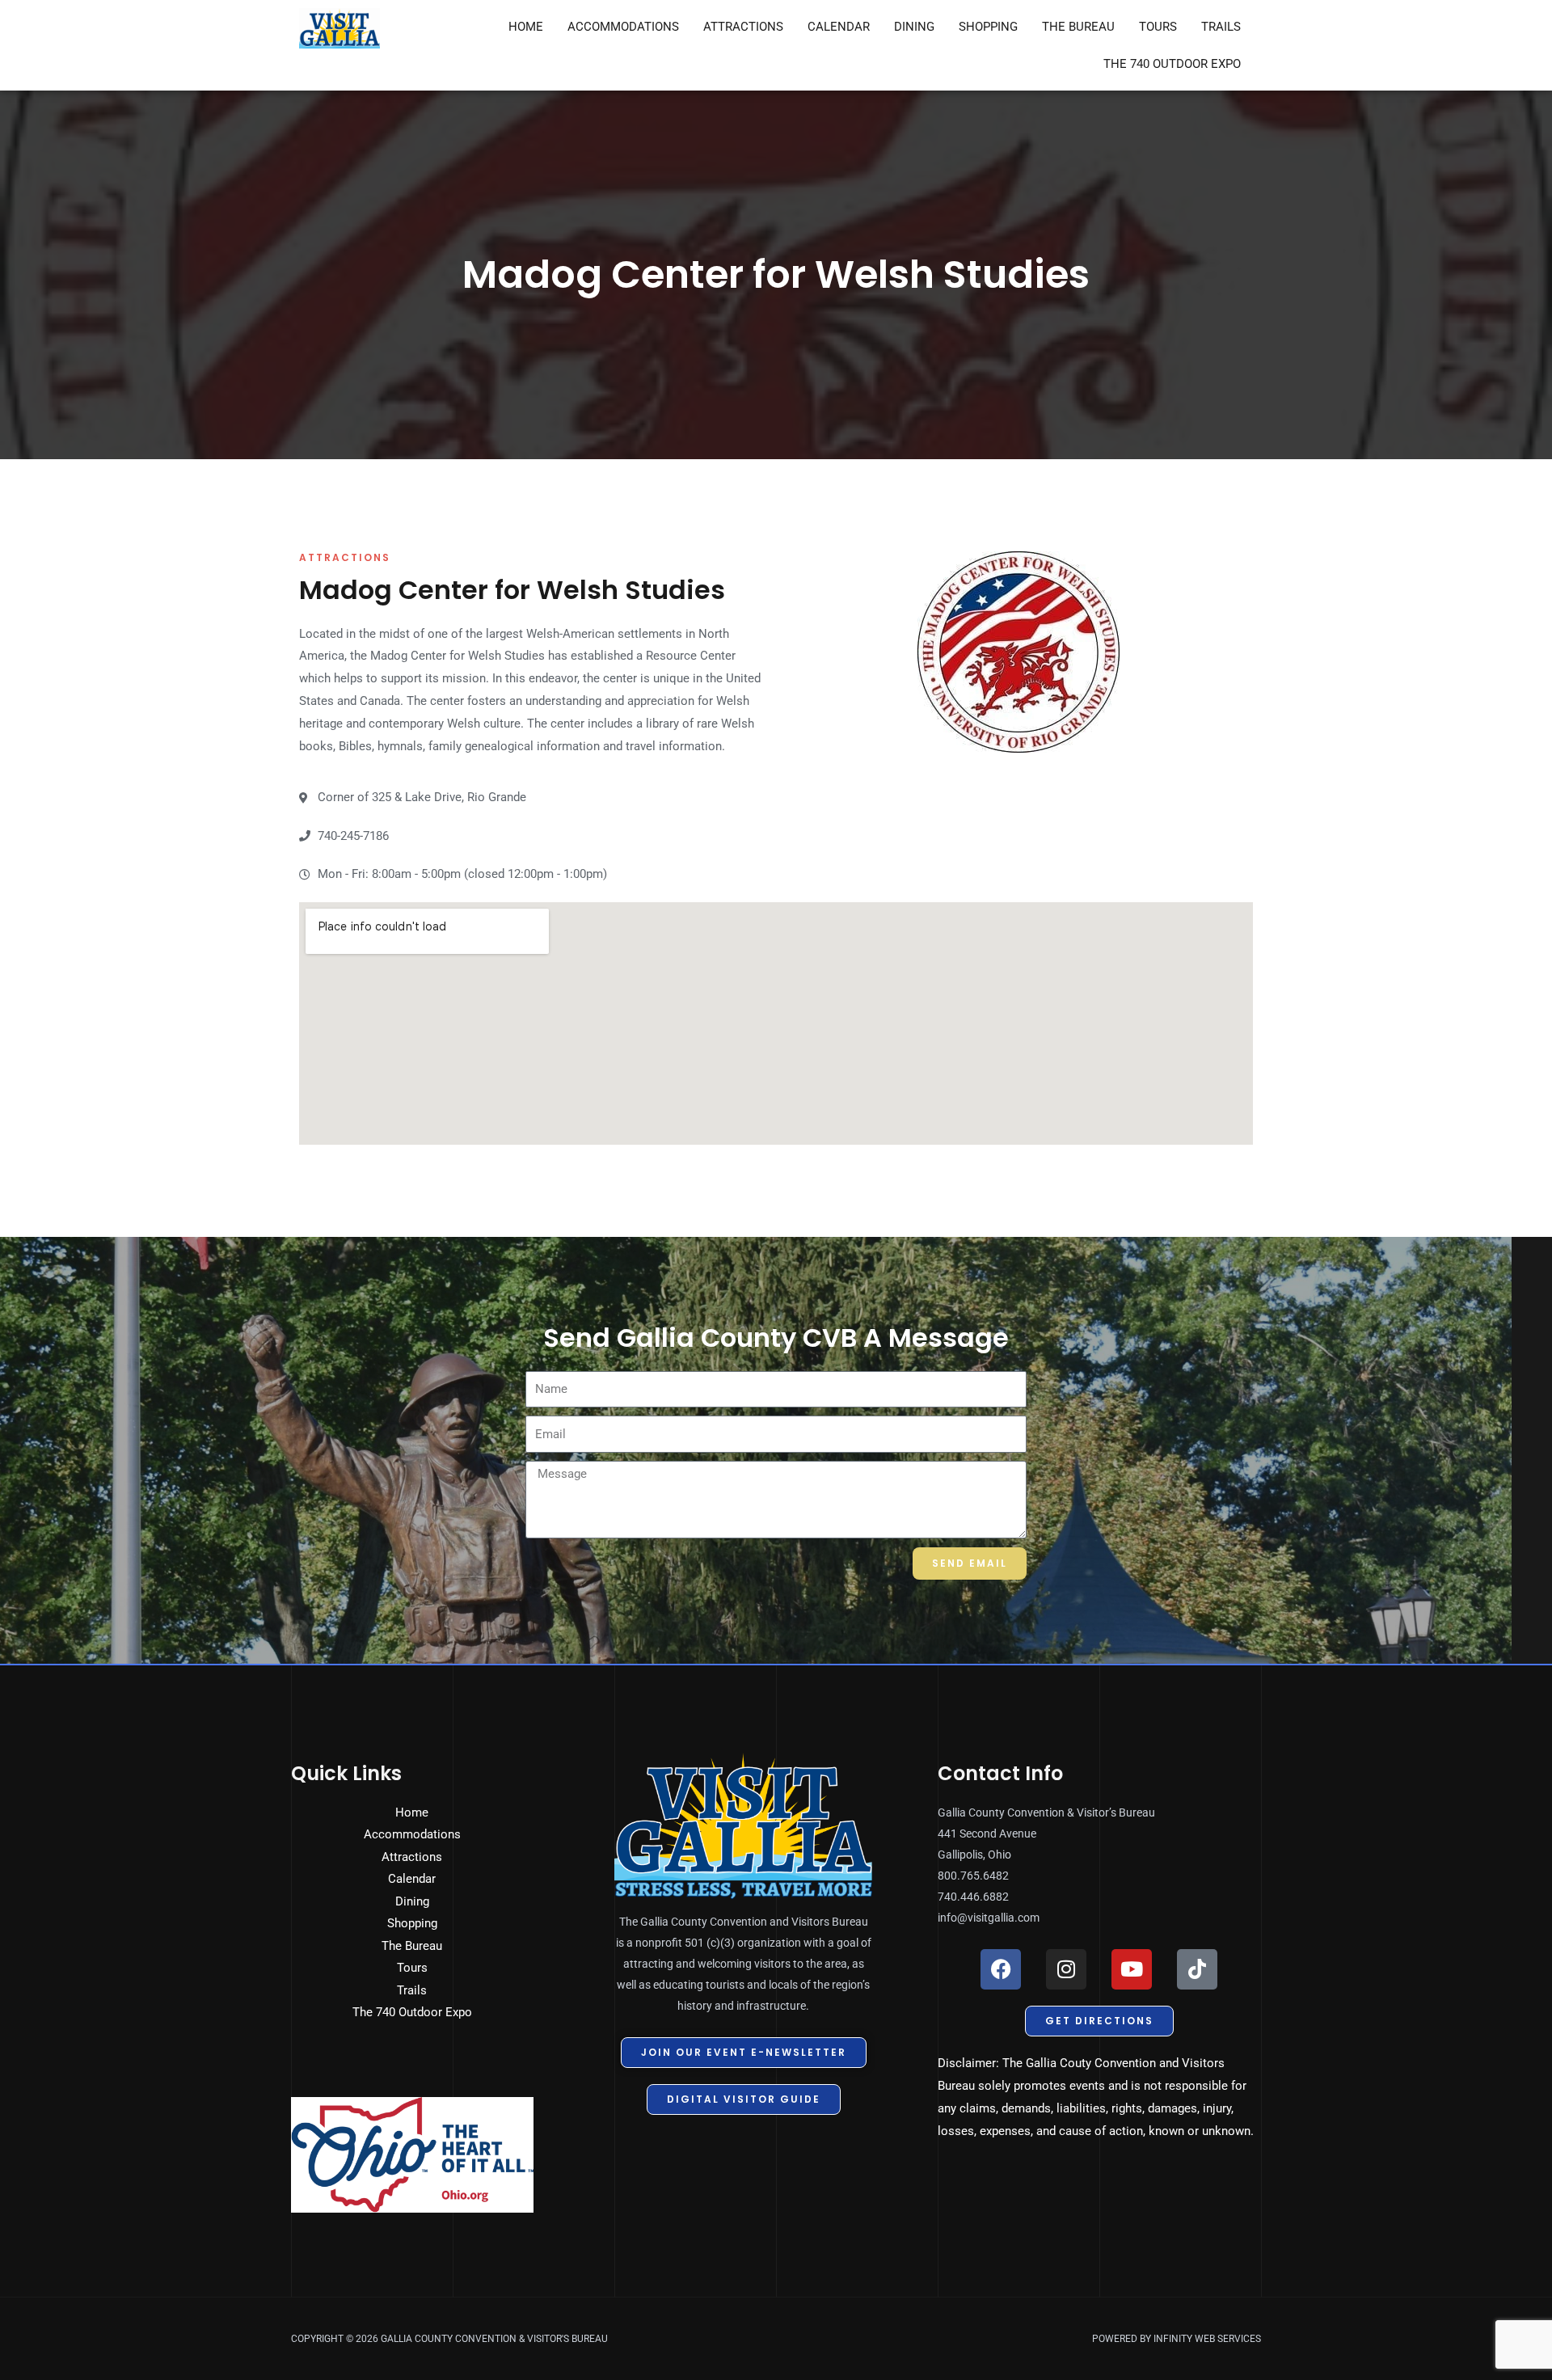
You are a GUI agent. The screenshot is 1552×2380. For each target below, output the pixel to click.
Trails (1221, 27)
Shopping (988, 27)
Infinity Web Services (1207, 2339)
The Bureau (1078, 27)
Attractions (743, 27)
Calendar (839, 27)
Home (526, 27)
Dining (914, 27)
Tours (1158, 27)
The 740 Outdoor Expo (1172, 64)
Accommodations (623, 27)
